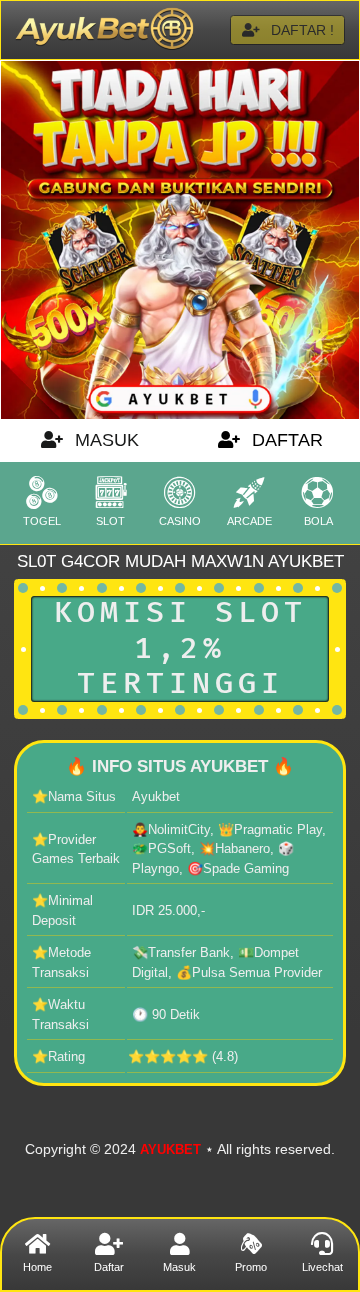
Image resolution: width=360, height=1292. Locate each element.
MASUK (104, 440)
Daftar (109, 1267)
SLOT (110, 521)
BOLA (318, 521)
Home (37, 1267)
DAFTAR (285, 440)
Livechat (322, 1267)
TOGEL (42, 521)
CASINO (180, 521)
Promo (251, 1267)
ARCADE (249, 521)
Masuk (179, 1267)
